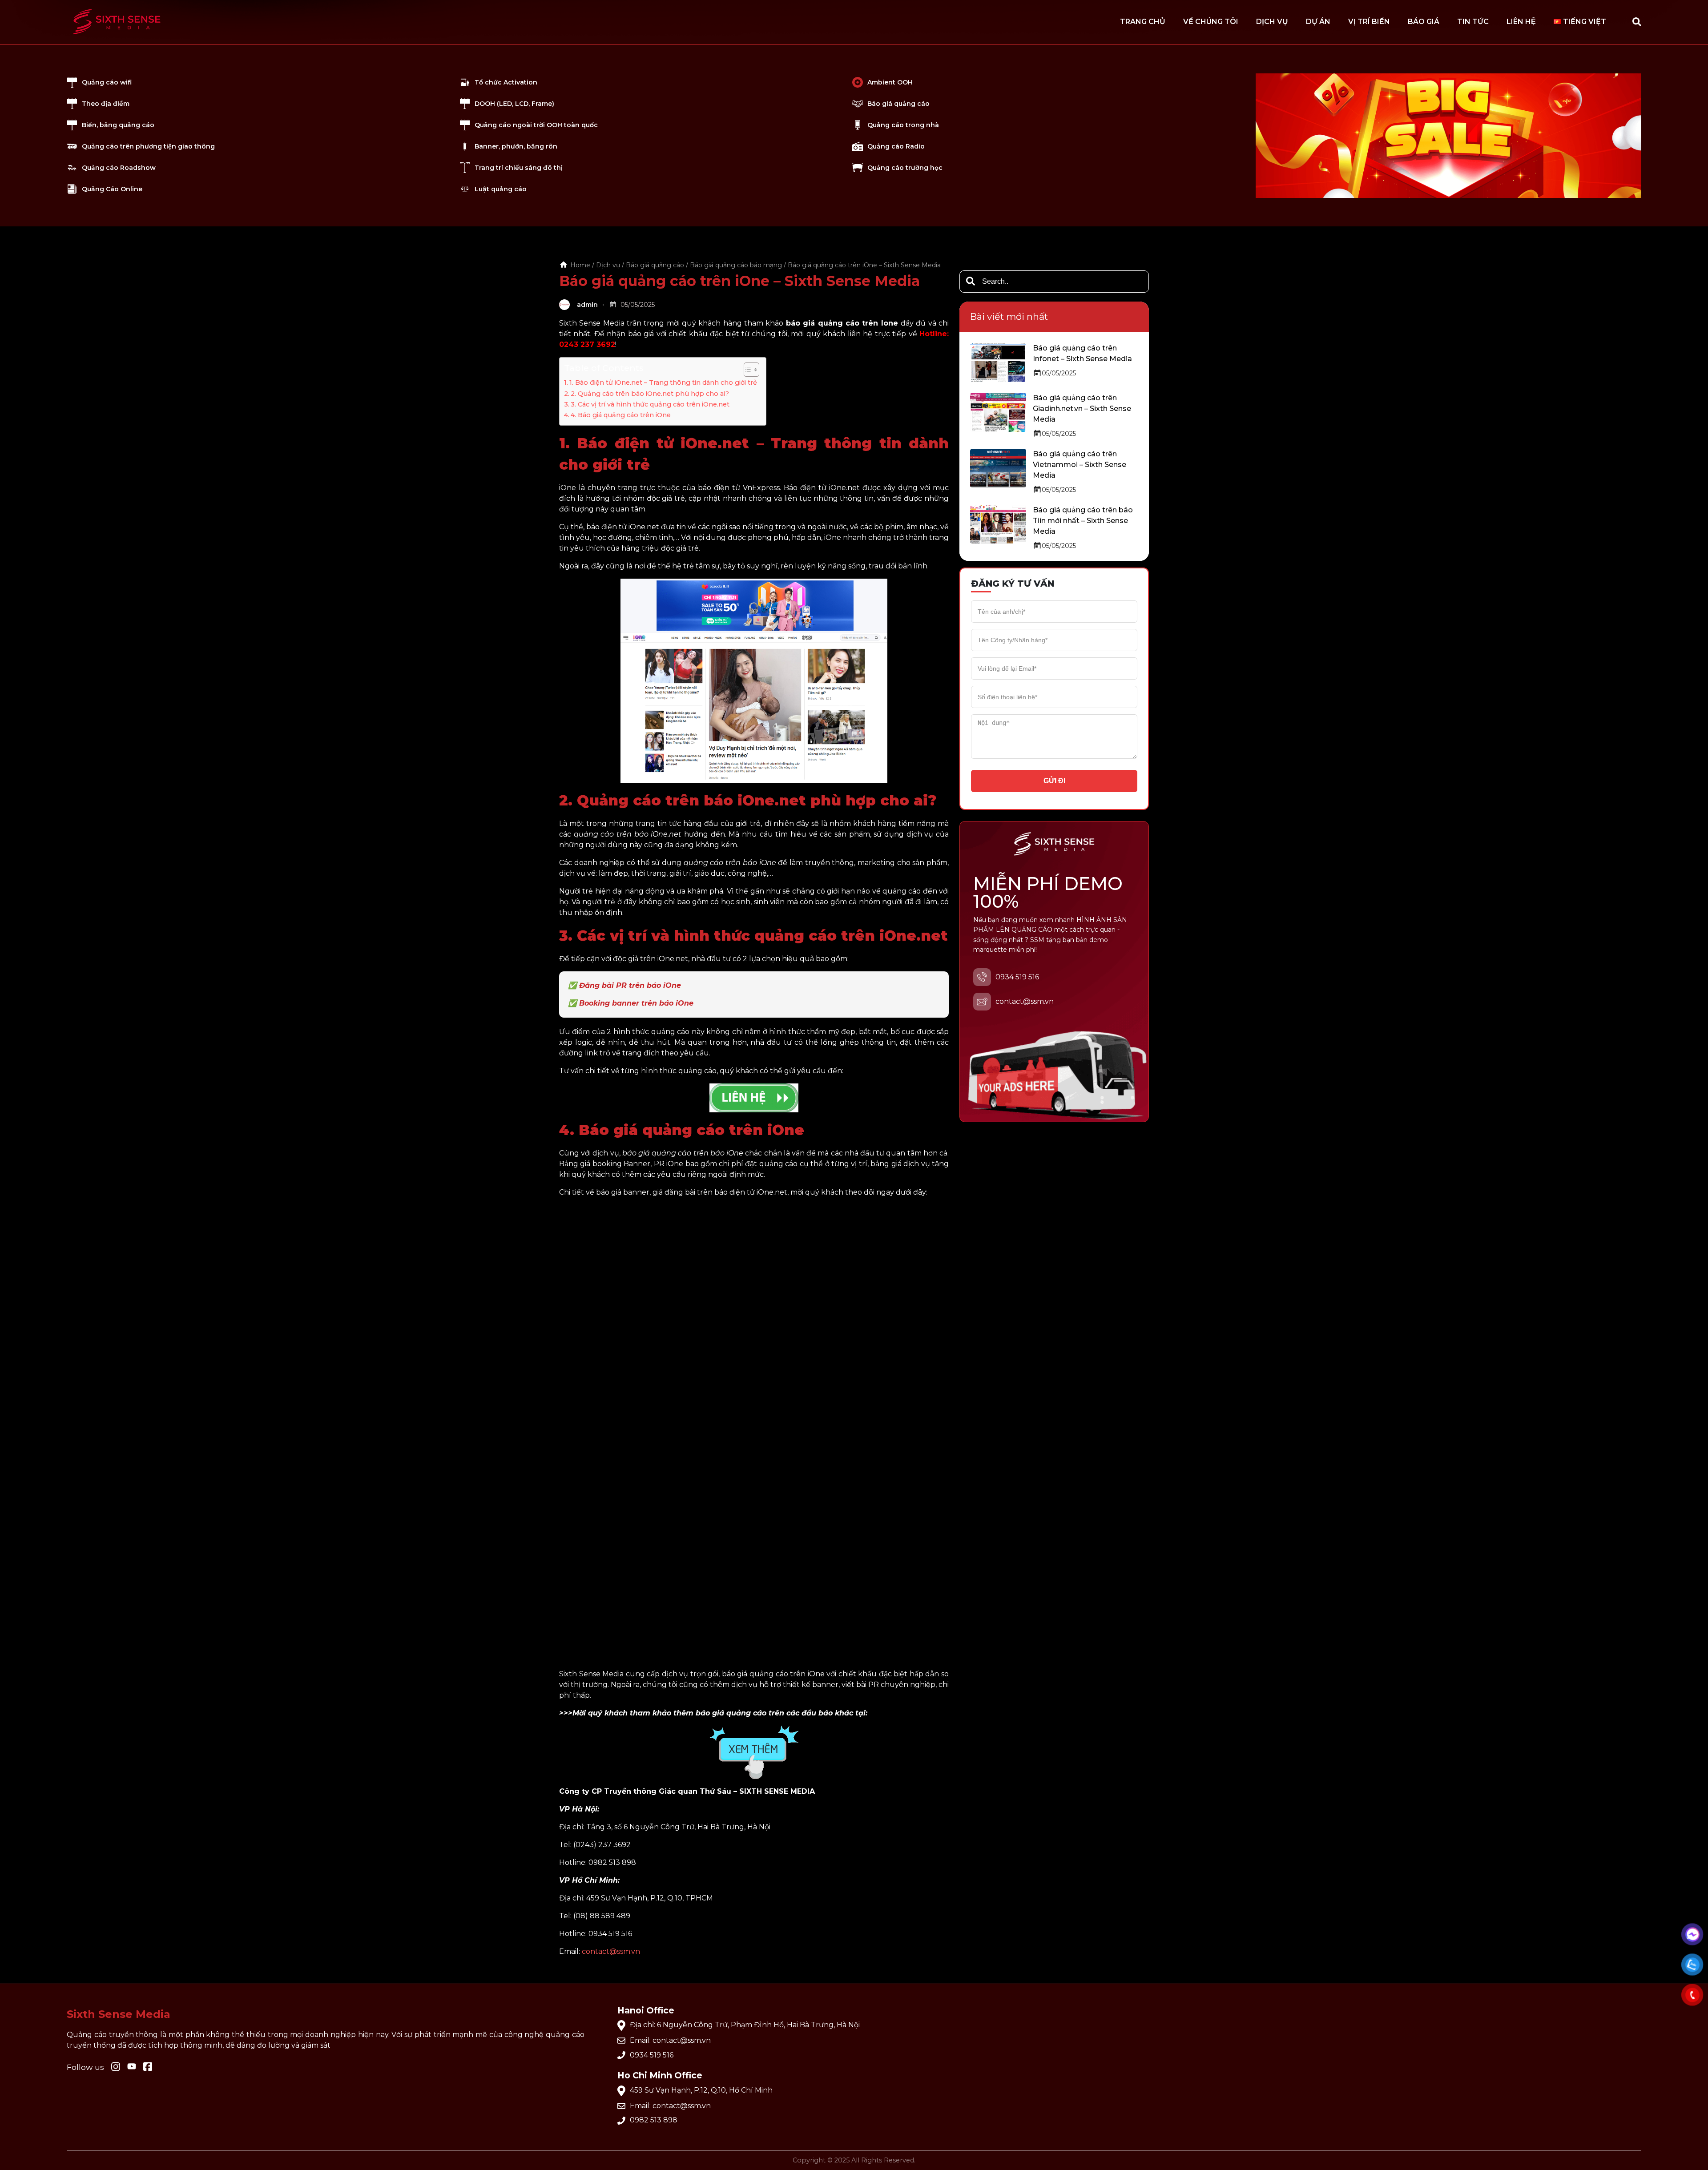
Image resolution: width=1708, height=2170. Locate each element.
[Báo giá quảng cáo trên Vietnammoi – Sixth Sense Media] (998, 468)
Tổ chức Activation (506, 82)
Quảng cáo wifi (107, 82)
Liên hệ (1521, 22)
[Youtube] (148, 2067)
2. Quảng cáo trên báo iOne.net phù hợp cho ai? (650, 394)
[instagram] (116, 2067)
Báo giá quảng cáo (898, 104)
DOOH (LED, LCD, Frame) (514, 104)
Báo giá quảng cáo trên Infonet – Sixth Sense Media (1082, 353)
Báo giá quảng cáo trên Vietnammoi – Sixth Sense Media (1080, 465)
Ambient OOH (890, 82)
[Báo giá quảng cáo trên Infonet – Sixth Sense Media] (998, 362)
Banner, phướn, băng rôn (516, 146)
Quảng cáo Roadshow (119, 168)
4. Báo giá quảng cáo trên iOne (621, 415)
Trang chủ (1143, 22)
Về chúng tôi (1211, 22)
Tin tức (1473, 22)
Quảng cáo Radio (896, 146)
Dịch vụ (608, 265)
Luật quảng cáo (501, 189)
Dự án (1318, 22)
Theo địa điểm (106, 104)
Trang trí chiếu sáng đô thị (519, 168)
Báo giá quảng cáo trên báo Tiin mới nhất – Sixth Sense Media (1083, 521)
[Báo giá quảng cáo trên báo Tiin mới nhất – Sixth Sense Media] (998, 524)
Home (580, 265)
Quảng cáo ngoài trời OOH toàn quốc (536, 125)
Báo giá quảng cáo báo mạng (736, 265)
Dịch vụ (1272, 22)
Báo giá (1424, 22)
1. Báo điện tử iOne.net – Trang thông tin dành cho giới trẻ (663, 382)
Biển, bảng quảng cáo (118, 125)
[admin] (566, 305)
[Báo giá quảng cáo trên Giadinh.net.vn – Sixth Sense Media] (998, 412)
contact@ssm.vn (611, 1951)
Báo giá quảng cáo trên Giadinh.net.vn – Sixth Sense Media (1082, 409)
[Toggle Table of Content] (747, 370)
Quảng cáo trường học (905, 168)
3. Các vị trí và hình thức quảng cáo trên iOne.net (650, 404)
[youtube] (132, 2067)
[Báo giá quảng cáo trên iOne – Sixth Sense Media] (117, 38)
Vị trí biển (1369, 22)
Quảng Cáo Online (112, 189)
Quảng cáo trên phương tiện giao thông (148, 146)
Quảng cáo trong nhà (903, 125)
